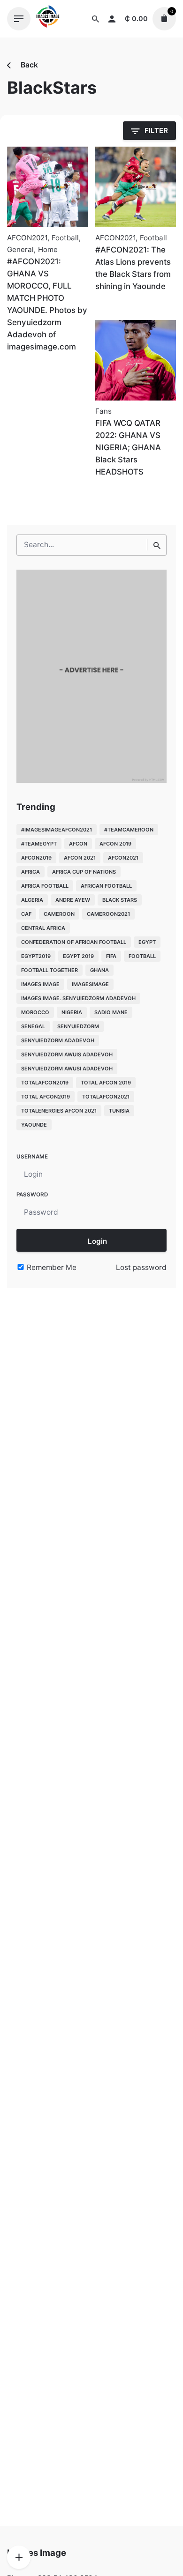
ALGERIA (32, 900)
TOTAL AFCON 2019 (106, 1083)
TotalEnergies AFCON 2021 (59, 1111)
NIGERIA (72, 1012)
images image (40, 984)
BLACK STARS (120, 900)
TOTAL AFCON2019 (46, 1097)
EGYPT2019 (36, 956)
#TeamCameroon (129, 830)
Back (28, 65)
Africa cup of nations (84, 872)
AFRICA (30, 872)
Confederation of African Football (74, 942)
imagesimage (90, 984)
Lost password (141, 1267)
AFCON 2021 (80, 858)
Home (48, 249)
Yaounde (34, 1125)
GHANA (99, 970)
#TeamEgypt (39, 844)
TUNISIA (119, 1111)
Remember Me (51, 1267)
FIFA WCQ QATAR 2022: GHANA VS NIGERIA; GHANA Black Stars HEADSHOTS (128, 447)
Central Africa (43, 928)
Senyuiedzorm (78, 1026)
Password (32, 1195)
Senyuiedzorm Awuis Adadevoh (67, 1054)
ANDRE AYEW (73, 900)
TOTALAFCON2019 (45, 1083)
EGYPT (147, 942)
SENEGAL (33, 1026)
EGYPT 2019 (78, 956)
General (20, 249)
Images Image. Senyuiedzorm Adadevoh (78, 998)
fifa (111, 956)
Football (65, 238)
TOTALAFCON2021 (106, 1097)
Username (32, 1157)
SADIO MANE (111, 1012)
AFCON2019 (36, 858)
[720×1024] (91, 780)
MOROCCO (35, 1012)
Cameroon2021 (108, 914)
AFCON (78, 844)
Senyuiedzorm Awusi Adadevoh (67, 1069)
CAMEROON (59, 914)
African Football (106, 886)
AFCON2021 (27, 238)
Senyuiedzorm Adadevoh (58, 1040)
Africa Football (45, 886)
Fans (103, 411)
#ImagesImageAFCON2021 (57, 830)
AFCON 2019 (115, 844)
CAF (26, 914)
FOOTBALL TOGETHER (50, 970)
